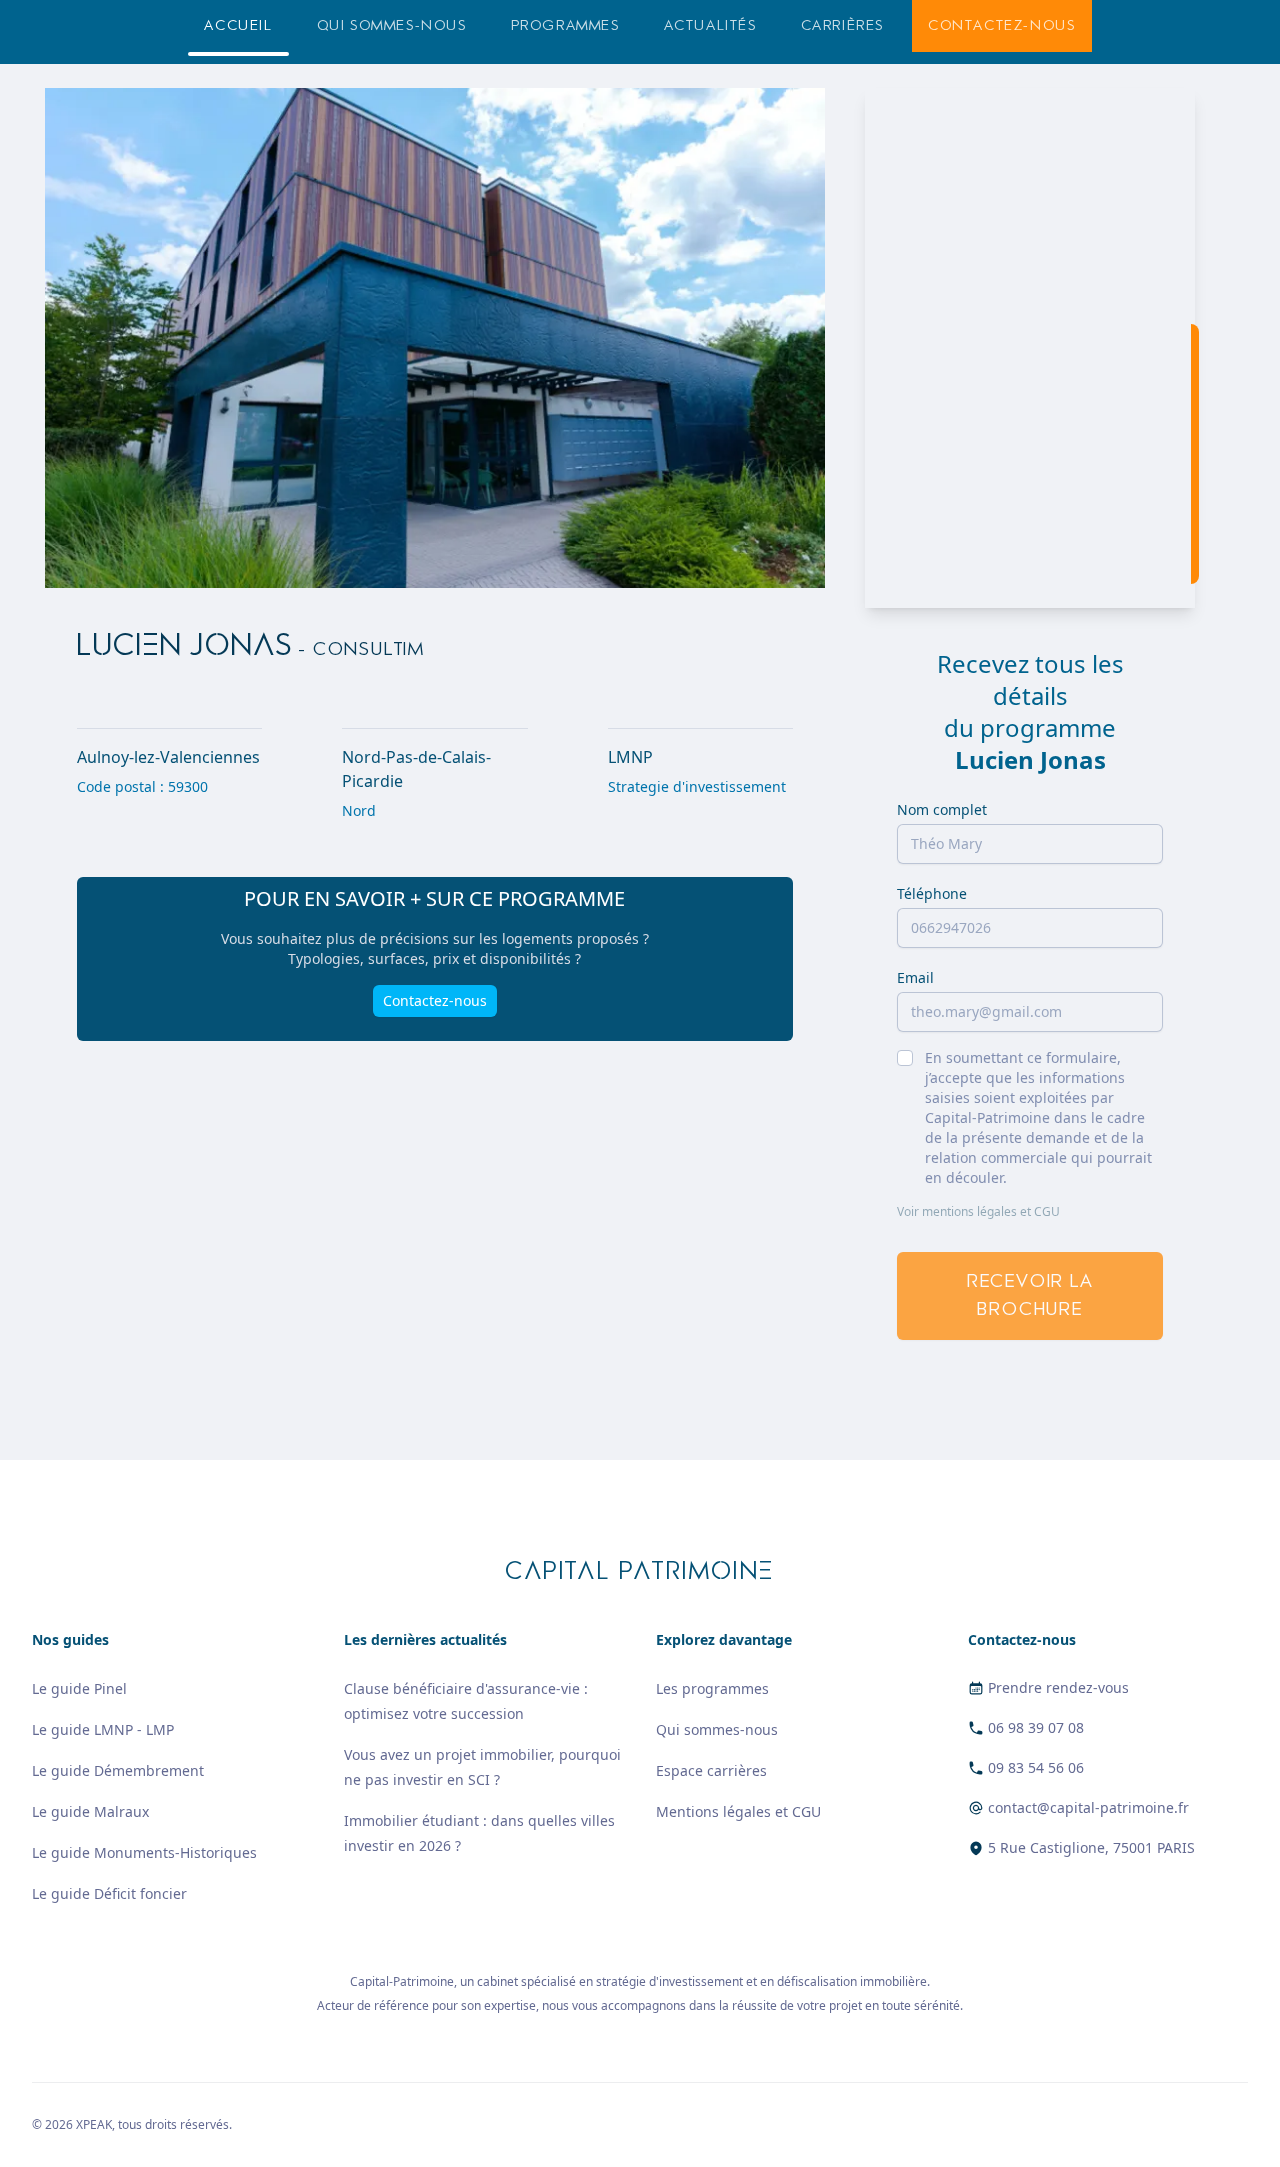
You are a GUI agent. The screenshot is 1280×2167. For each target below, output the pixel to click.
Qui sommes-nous (392, 25)
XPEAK (94, 2124)
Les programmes (712, 1688)
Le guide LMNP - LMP (103, 1729)
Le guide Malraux (90, 1811)
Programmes (565, 25)
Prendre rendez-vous (1058, 1687)
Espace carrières (711, 1770)
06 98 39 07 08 (1036, 1727)
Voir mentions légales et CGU (978, 1212)
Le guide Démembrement (118, 1770)
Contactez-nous (1001, 25)
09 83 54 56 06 (1036, 1767)
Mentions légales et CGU (738, 1811)
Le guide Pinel (79, 1688)
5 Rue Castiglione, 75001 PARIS (1091, 1847)
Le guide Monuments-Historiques (144, 1852)
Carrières (842, 25)
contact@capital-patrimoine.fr (1088, 1807)
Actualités (710, 25)
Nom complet (942, 809)
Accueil (238, 25)
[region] (1030, 348)
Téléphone (932, 893)
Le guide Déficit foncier (109, 1893)
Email (915, 977)
